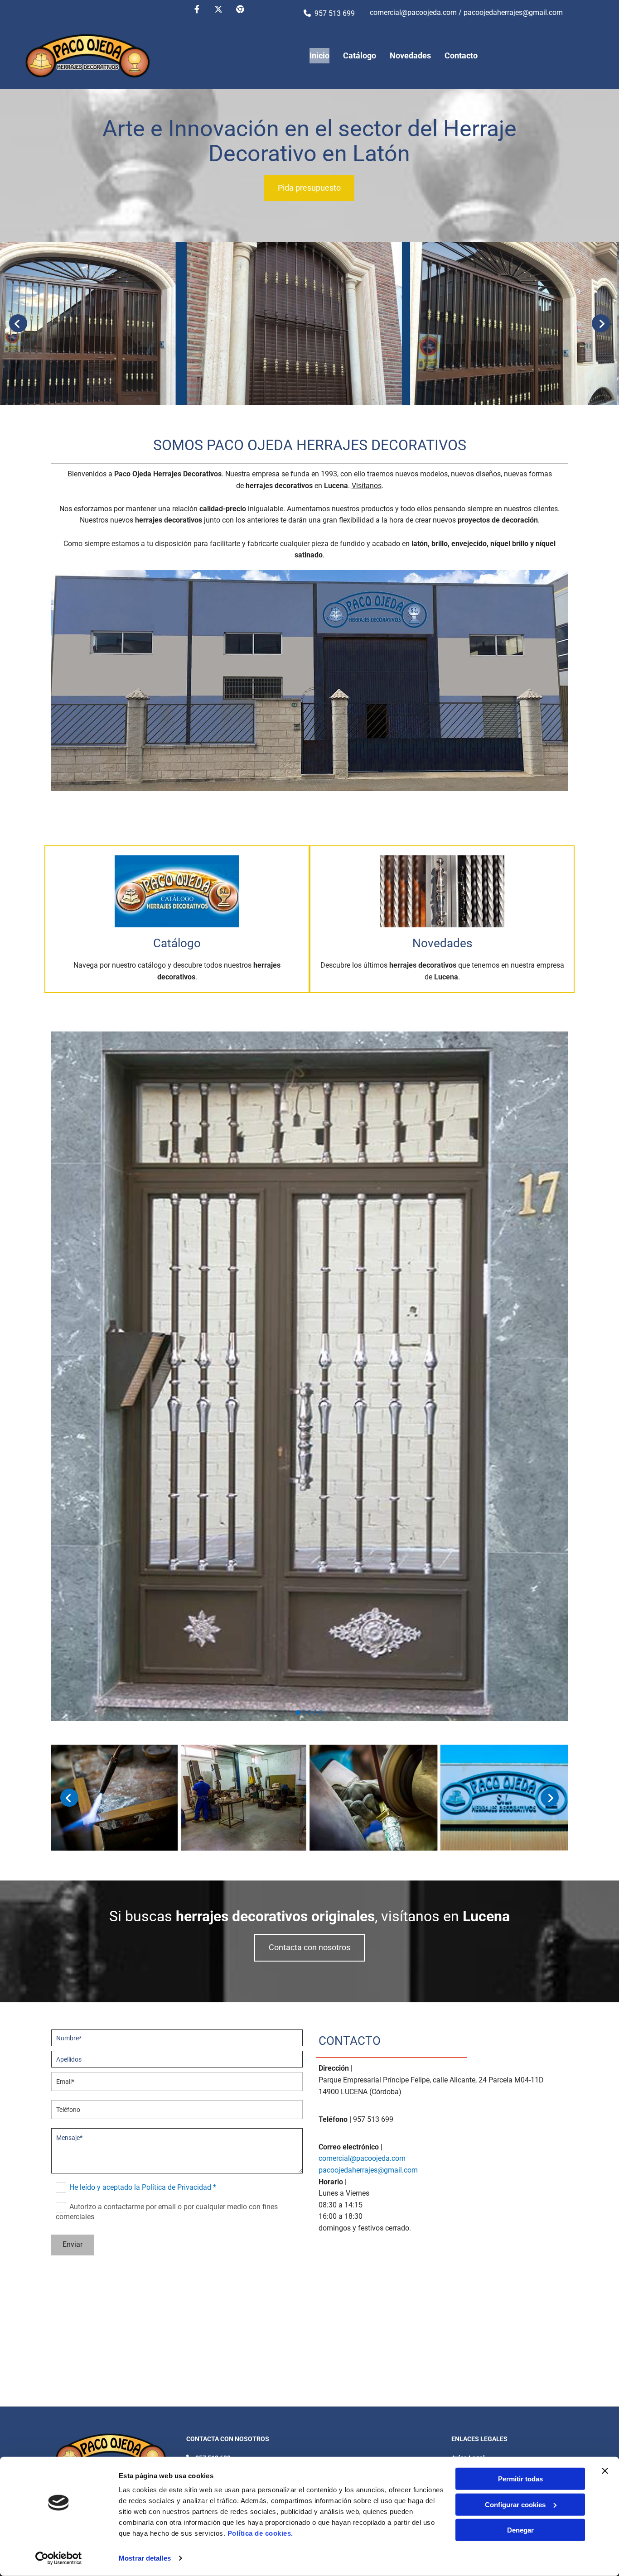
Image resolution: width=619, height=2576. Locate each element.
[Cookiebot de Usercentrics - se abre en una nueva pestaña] (59, 2558)
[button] (309, 188)
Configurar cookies (515, 2504)
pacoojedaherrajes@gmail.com (513, 12)
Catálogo (360, 55)
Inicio (319, 55)
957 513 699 (335, 13)
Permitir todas (520, 2479)
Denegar (520, 2530)
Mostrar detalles (145, 2558)
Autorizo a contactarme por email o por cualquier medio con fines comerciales (167, 2212)
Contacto (461, 55)
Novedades (410, 55)
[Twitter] (218, 9)
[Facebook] (197, 9)
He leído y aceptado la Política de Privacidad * (143, 2187)
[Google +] (240, 9)
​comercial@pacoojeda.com (413, 12)
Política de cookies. (260, 2533)
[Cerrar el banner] (605, 2471)
